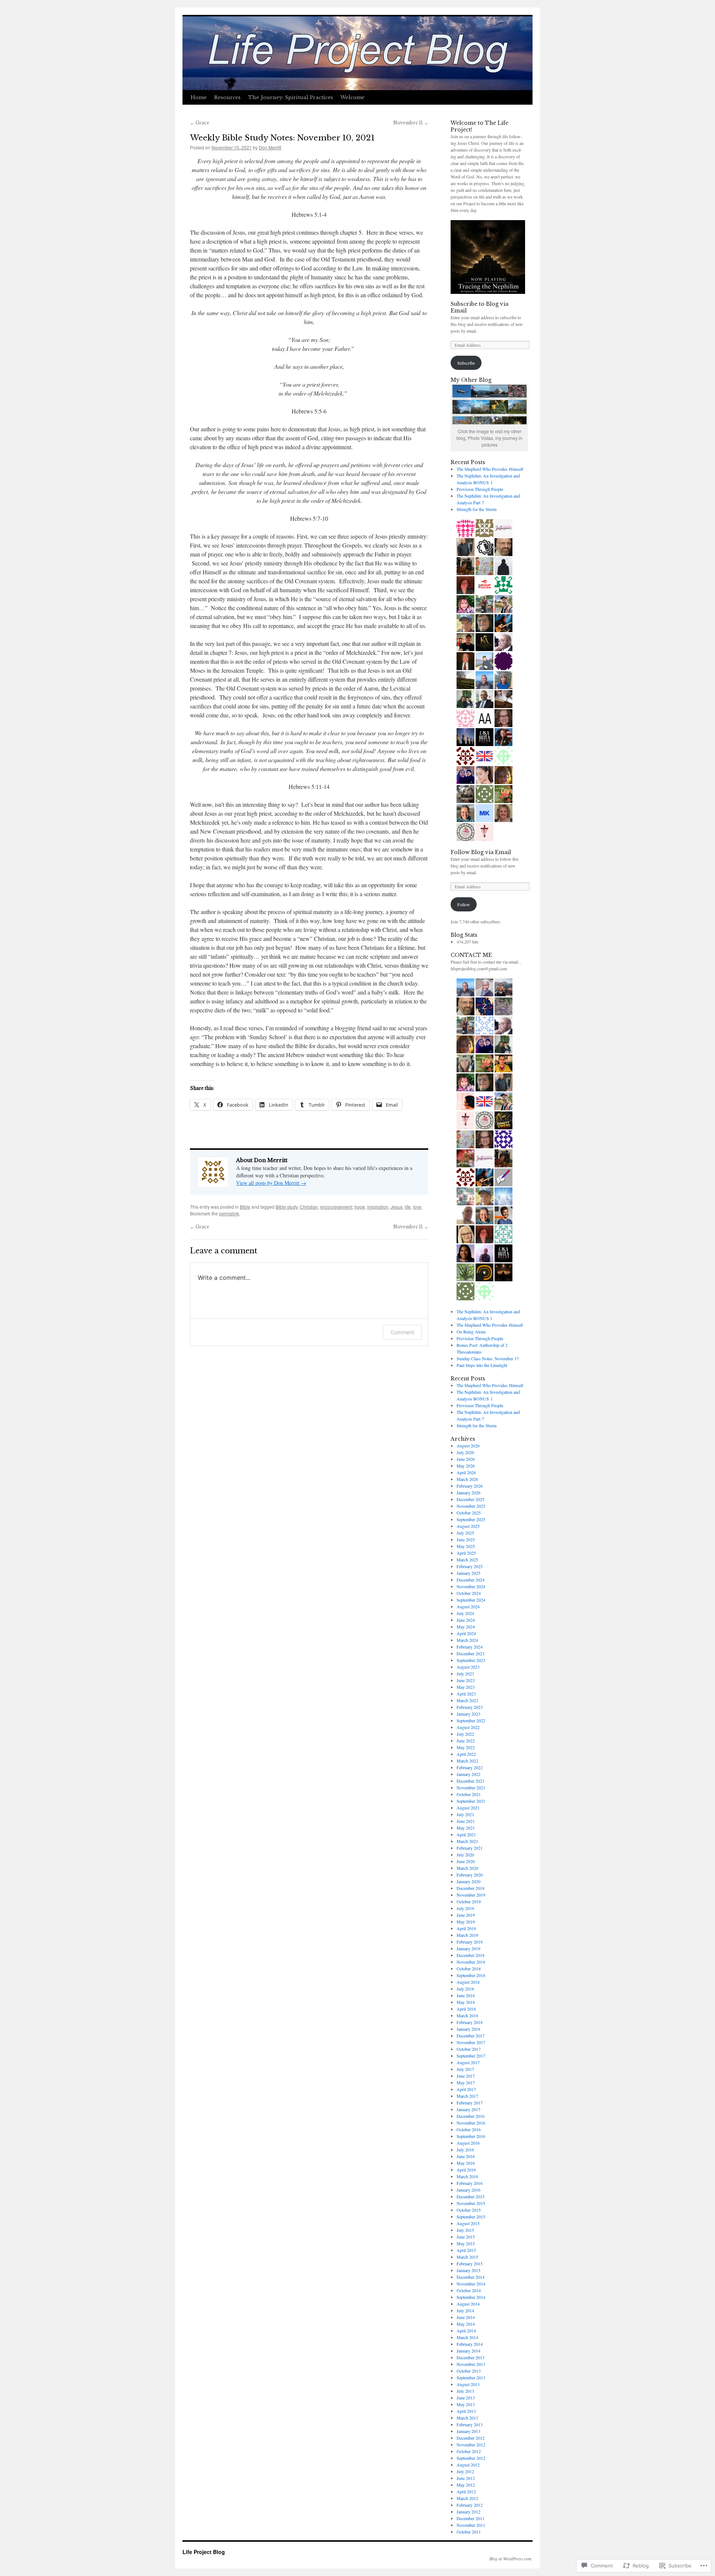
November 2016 (471, 2123)
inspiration (378, 1207)
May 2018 (466, 2002)
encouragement (336, 1207)
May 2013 (466, 2404)
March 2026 (467, 1479)
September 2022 (471, 1720)
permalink (229, 1213)
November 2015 (471, 2203)
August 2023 (468, 1667)
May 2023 (466, 1687)
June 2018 (466, 1995)
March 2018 (467, 2015)
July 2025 (465, 1533)
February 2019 (470, 1942)
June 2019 (466, 1915)
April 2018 (466, 2009)
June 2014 (466, 2317)
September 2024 (471, 1600)
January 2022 (468, 1774)
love (417, 1207)
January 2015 (468, 2270)
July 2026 (465, 1452)
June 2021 (466, 1821)
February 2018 (470, 2022)
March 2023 (467, 1700)
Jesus (397, 1207)
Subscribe (466, 363)
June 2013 (466, 2398)
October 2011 (469, 2532)
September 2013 (471, 2377)
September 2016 (471, 2136)
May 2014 (466, 2324)
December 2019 (471, 1888)
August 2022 (468, 1727)
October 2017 (469, 2049)
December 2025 (471, 1499)
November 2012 (471, 2445)
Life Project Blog (204, 2552)
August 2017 (468, 2062)
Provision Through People (480, 489)
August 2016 (468, 2143)
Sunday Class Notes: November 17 (488, 1358)
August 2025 (468, 1526)
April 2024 (466, 1633)
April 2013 (466, 2411)
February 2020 (470, 1875)
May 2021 (466, 1828)
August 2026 (468, 1446)
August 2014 (468, 2304)
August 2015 (468, 2223)
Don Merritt (270, 147)
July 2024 (465, 1613)
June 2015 (466, 2237)
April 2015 (466, 2250)
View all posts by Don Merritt (271, 1183)
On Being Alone (471, 1332)
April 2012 (466, 2491)
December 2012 (471, 2438)
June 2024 (466, 1620)
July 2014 (465, 2310)
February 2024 (470, 1647)
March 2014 (467, 2337)
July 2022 (465, 1734)
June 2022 (466, 1741)
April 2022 (466, 1754)
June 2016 (466, 2156)
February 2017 (470, 2103)
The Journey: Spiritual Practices (290, 97)
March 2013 (467, 2418)
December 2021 (471, 1781)
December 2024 (471, 1580)
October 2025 (469, 1513)
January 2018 (468, 2029)
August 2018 (468, 1982)
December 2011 (471, 2518)
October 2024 (469, 1593)
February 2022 (470, 1767)
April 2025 (466, 1553)
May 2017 (466, 2082)
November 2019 (471, 1895)
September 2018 (471, 1975)
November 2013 (471, 2364)
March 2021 (467, 1841)
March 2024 (467, 1640)
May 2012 (466, 2485)
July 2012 (465, 2471)
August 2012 (468, 2465)
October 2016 (469, 2129)
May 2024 (466, 1627)
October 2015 (469, 2210)
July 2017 (465, 2069)
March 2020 (467, 1868)
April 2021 (466, 1834)
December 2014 (471, 2277)
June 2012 (466, 2478)
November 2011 (471, 2525)
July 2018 (465, 1989)
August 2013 (468, 2384)
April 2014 (466, 2331)
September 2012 (471, 2458)
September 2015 (471, 2217)
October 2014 (469, 2290)
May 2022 (466, 1747)
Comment (402, 1332)
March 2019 (467, 1935)
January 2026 (468, 1492)
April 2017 (466, 2089)
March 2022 (467, 1761)
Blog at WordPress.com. (511, 2558)
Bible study (287, 1207)
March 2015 (467, 2257)
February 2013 (470, 2424)
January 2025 (468, 1573)
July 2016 (465, 2150)
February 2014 (470, 2344)
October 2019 (469, 1901)
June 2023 (466, 1680)
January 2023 (468, 1714)
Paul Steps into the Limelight (482, 1365)
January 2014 (468, 2351)
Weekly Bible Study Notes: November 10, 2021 (282, 138)
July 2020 (465, 1855)
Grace (200, 123)
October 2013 (469, 2371)
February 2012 (470, 2505)
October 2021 (469, 1794)
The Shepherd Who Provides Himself (490, 469)
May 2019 (466, 1922)
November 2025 (471, 1506)
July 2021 (465, 1814)
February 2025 (470, 1566)
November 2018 (471, 1962)
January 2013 (468, 2431)
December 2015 (471, 2196)
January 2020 (468, 1881)
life (408, 1207)
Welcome (352, 97)
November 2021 (471, 1787)
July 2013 (465, 2391)
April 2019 (466, 1928)
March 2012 (467, 2498)
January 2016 (468, 2190)
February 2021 (470, 1848)
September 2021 (471, 1801)
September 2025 (471, 1519)
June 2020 (466, 1861)
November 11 (411, 123)
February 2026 (470, 1486)
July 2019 (465, 1908)
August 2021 (468, 1808)
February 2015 (470, 2263)
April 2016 (466, 2170)
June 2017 (466, 2076)
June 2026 (466, 1459)
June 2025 (466, 1539)
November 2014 (471, 2284)
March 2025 (467, 1560)
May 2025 (466, 1546)
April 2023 (466, 1694)
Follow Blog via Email (481, 852)
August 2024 (468, 1606)
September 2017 (471, 2056)
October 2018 (469, 1969)
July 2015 (465, 2230)
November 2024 (471, 1586)
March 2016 (467, 2176)
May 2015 (466, 2243)
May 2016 (466, 2163)
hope (360, 1207)
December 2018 (471, 1955)
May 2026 (466, 1466)
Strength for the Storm (476, 509)
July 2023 (465, 1674)
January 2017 (468, 2109)
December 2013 (471, 2357)
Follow (464, 904)
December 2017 (471, 2036)
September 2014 (471, 2297)
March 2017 (467, 2096)
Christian (309, 1207)
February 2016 (470, 2183)
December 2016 (471, 2116)
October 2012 (469, 2451)
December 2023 (471, 1653)
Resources (227, 97)
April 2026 (466, 1472)
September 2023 (471, 1660)
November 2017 (471, 2042)
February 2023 (470, 1707)
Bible (245, 1207)
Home (199, 97)
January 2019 (468, 1948)
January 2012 (468, 2512)
